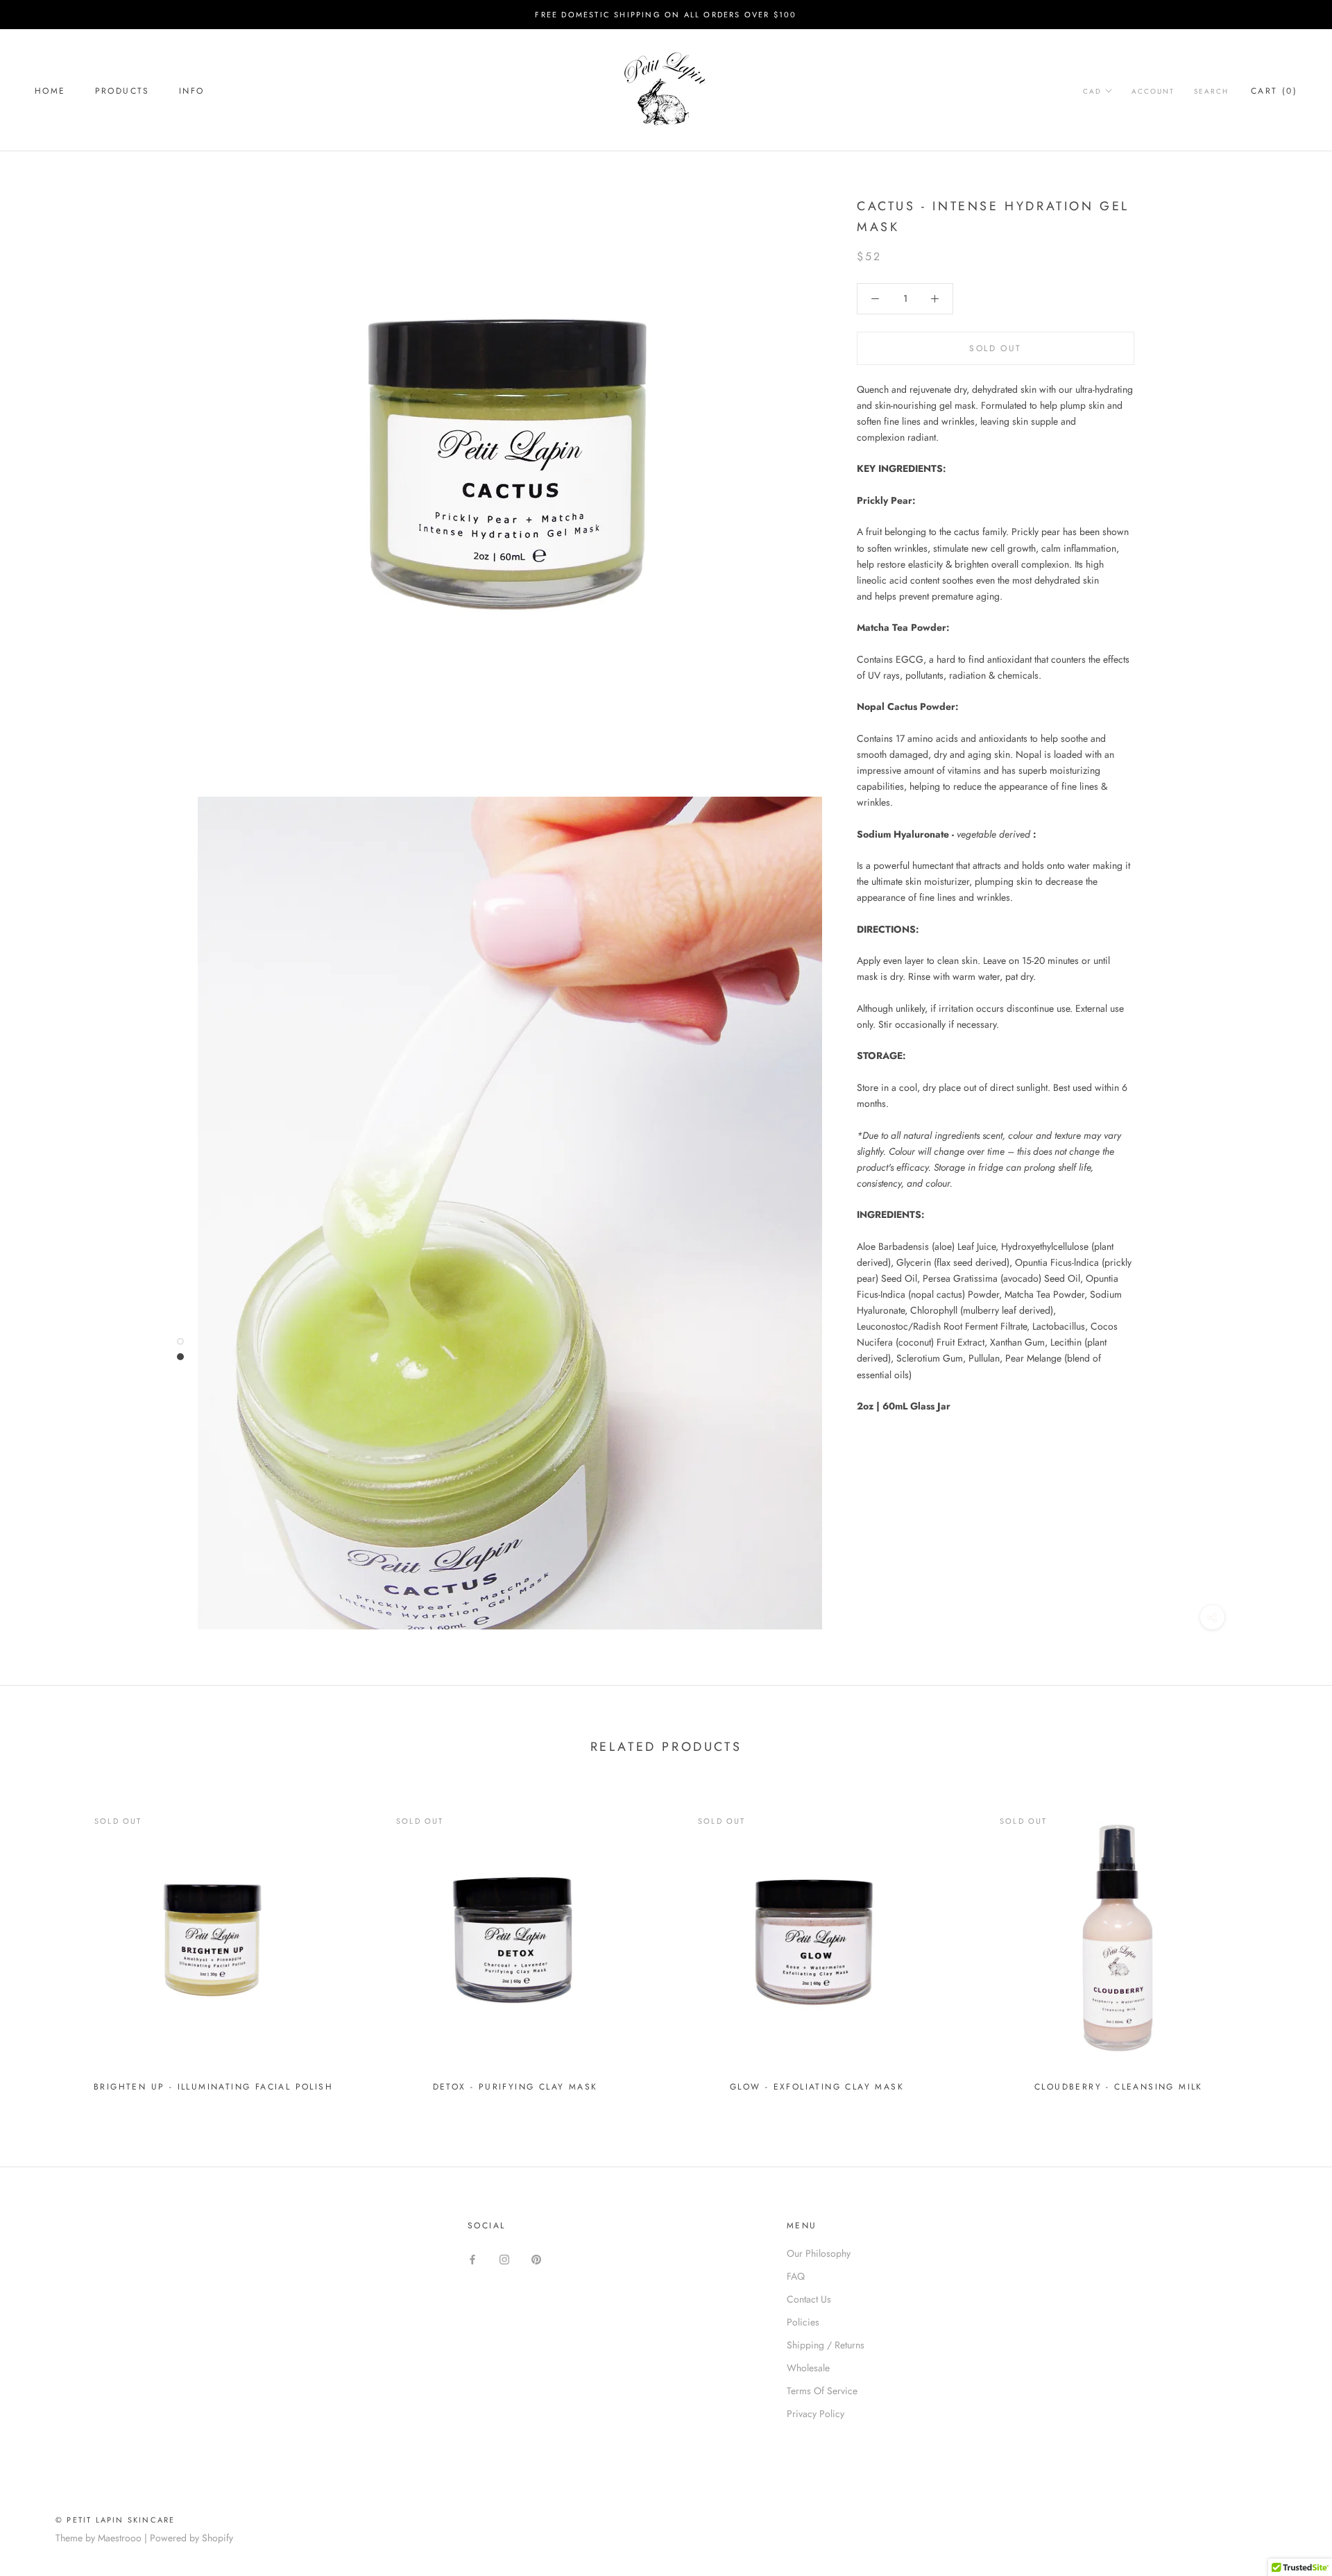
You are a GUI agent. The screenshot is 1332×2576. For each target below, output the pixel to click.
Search (1211, 91)
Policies (803, 2322)
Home (50, 91)
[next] (1289, 1943)
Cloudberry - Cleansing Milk (1119, 2087)
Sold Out (995, 348)
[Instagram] (504, 2259)
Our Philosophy (819, 2253)
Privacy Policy (816, 2414)
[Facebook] (472, 2259)
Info (192, 91)
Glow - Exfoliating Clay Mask (817, 2087)
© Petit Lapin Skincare (115, 2520)
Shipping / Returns (826, 2345)
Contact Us (809, 2299)
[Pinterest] (536, 2259)
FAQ (796, 2276)
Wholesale (808, 2368)
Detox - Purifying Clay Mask (515, 2087)
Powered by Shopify (191, 2538)
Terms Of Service (822, 2391)
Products (122, 91)
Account (1153, 91)
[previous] (43, 1943)
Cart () (1274, 91)
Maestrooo (120, 2538)
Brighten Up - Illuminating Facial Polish (213, 2087)
